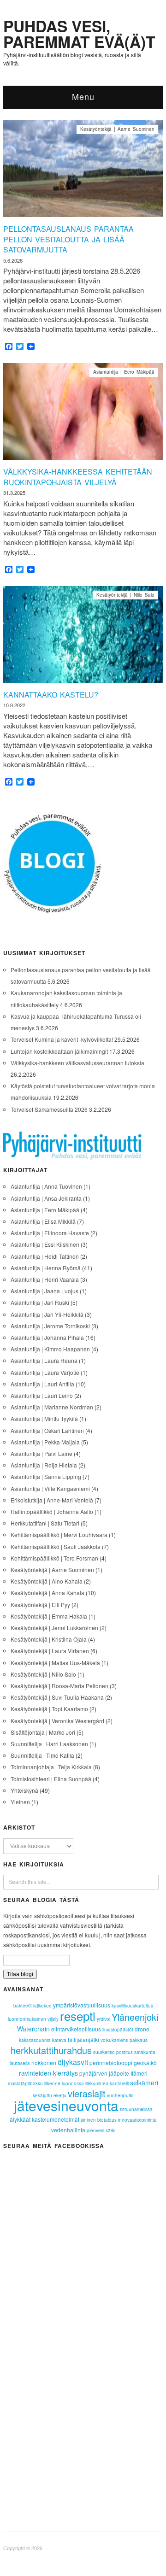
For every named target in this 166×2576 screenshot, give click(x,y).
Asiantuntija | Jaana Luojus (44, 1291)
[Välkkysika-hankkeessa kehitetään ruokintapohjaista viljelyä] (83, 414)
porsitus (125, 2052)
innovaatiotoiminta (137, 2120)
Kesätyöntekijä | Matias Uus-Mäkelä (55, 1663)
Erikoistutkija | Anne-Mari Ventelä (52, 1500)
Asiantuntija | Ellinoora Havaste (50, 1233)
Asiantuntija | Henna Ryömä (46, 1268)
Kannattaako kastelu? (51, 695)
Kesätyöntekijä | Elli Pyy (40, 1605)
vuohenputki (120, 2095)
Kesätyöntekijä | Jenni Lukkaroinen (54, 1628)
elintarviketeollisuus (76, 2029)
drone (142, 2029)
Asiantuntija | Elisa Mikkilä (43, 1221)
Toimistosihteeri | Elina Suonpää (51, 1779)
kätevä (59, 2040)
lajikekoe (42, 2006)
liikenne (52, 2083)
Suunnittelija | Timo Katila (42, 1755)
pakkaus (139, 2040)
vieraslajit (87, 2093)
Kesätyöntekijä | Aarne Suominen (117, 129)
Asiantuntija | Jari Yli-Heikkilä (47, 1314)
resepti (78, 2016)
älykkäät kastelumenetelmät (44, 2119)
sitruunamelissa (136, 2109)
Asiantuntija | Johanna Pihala (47, 1337)
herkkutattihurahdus (51, 2050)
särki (110, 2130)
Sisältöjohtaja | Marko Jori (43, 1732)
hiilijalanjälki (83, 2039)
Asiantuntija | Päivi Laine (41, 1453)
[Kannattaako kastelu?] (83, 637)
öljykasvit (73, 2062)
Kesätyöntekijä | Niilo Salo (125, 595)
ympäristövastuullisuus (82, 2005)
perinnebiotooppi (111, 2063)
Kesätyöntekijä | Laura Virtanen (50, 1651)
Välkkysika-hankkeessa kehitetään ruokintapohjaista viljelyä (78, 477)
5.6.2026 (13, 260)
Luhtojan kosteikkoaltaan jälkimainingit (59, 1051)
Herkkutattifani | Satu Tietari (45, 1523)
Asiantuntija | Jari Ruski (40, 1302)
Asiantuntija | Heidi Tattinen (45, 1256)
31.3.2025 (14, 493)
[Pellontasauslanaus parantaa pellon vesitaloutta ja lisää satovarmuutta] (83, 171)
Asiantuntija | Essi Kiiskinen (45, 1244)
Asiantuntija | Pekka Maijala (45, 1442)
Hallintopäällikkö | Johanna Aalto (52, 1511)
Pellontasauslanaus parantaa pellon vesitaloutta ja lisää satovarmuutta (68, 239)
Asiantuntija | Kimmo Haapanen (50, 1349)
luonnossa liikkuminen (85, 2083)
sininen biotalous (99, 2120)
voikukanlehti (114, 2040)
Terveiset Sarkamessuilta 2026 (49, 1109)
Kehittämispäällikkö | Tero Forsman (54, 1558)
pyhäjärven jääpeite (104, 2073)
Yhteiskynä (24, 1790)
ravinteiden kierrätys (48, 2073)
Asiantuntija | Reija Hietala (44, 1465)
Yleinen (20, 1802)
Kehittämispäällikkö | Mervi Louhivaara (59, 1534)
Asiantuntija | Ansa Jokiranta (46, 1198)
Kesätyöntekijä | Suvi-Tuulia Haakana (57, 1697)
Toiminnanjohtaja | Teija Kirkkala (51, 1767)
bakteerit (23, 2006)
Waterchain (33, 2029)
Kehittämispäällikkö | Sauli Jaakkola (56, 1546)
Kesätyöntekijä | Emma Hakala (49, 1616)
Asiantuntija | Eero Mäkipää (124, 372)
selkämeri (144, 2083)
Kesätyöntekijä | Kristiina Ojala (49, 1639)
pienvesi (95, 2130)
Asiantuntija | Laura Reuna (44, 1360)
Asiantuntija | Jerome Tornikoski (50, 1326)
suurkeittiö (104, 2052)
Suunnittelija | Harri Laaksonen (49, 1744)
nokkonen (44, 2063)
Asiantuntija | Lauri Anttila (42, 1384)
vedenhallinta (68, 2130)
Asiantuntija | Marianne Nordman (52, 1407)
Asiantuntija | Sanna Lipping (46, 1476)
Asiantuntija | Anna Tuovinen (46, 1186)
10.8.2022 (14, 705)
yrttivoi (104, 2019)
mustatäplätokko (25, 2083)
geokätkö (145, 2063)
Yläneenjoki (135, 2017)
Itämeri (139, 2073)
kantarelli (119, 2083)
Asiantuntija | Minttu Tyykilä (44, 1418)
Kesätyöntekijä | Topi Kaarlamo (49, 1709)
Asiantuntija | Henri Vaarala (45, 1279)
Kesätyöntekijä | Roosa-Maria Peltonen (59, 1686)
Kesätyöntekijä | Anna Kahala (47, 1593)
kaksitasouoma (35, 2040)
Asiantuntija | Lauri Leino (42, 1395)
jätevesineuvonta (66, 2105)
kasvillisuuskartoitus (132, 2006)
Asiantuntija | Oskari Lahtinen (47, 1430)
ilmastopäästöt (118, 2030)
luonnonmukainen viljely (33, 2019)
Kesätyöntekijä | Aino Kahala (47, 1581)
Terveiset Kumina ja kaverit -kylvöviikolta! (62, 1039)
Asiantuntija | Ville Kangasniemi (50, 1488)
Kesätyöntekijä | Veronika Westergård (57, 1721)
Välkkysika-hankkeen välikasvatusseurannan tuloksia (77, 1063)
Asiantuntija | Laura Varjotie (45, 1372)
